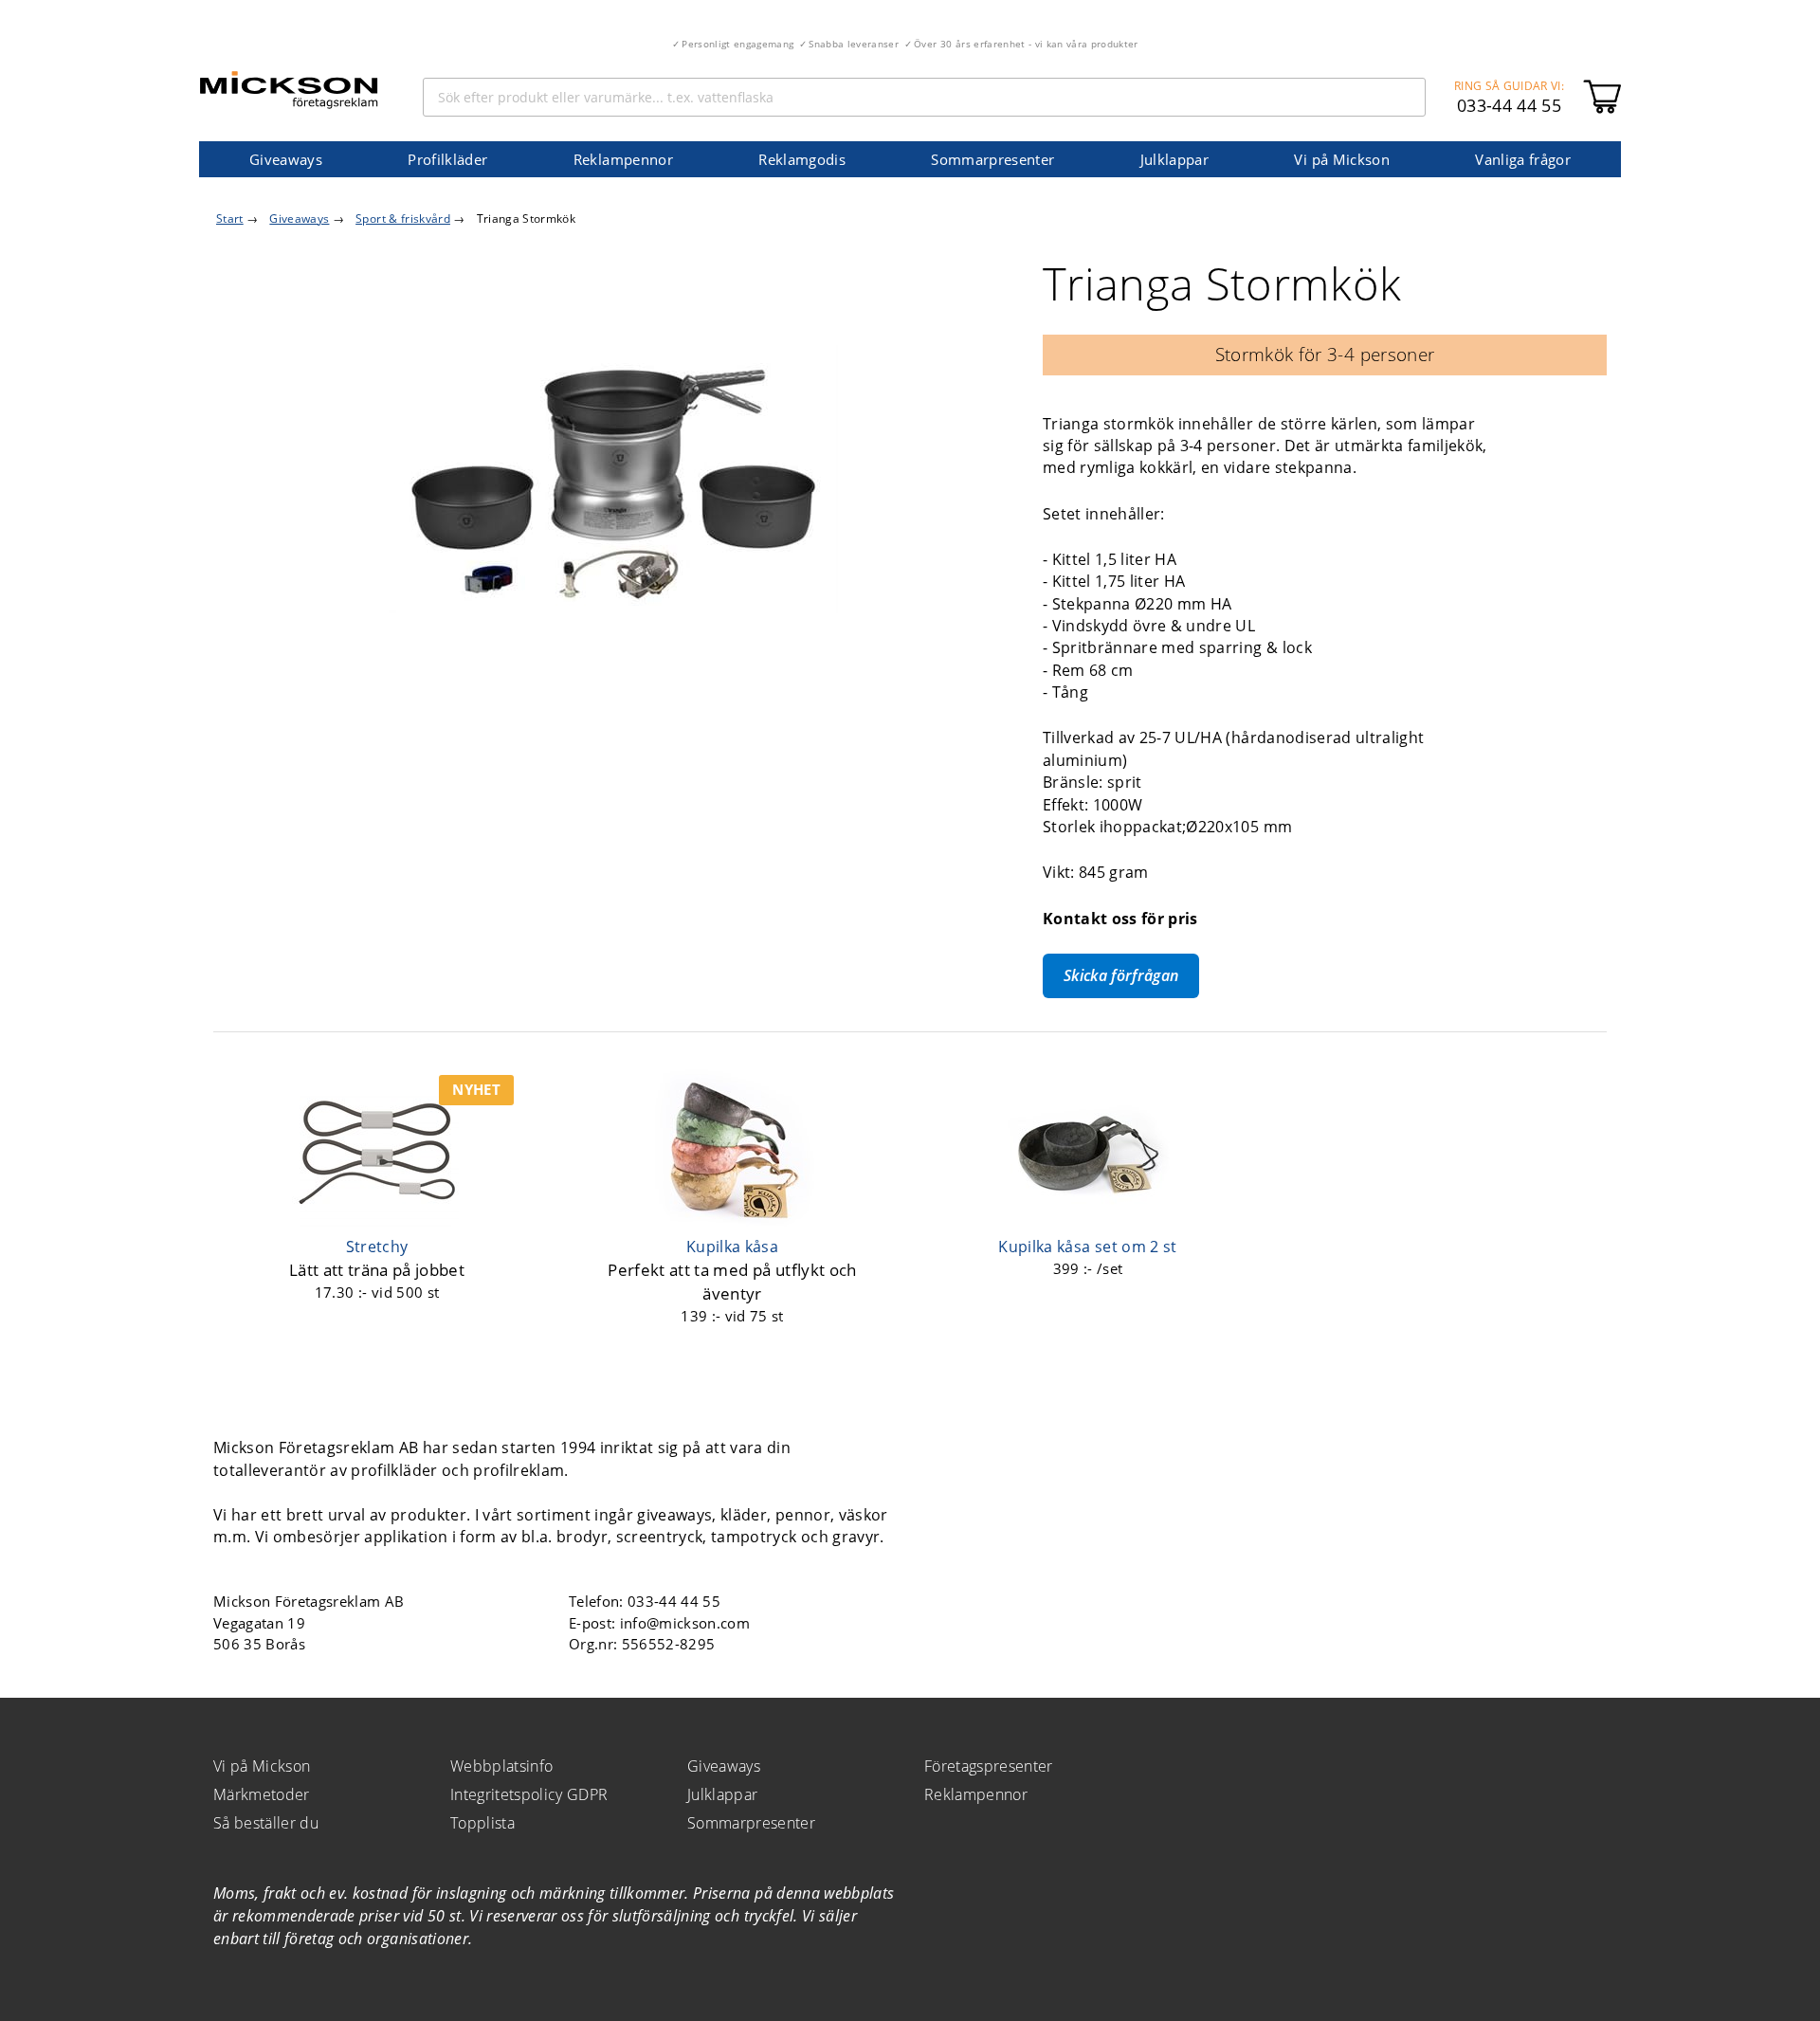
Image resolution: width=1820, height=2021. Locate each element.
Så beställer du (266, 1823)
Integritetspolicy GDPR (529, 1794)
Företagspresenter (989, 1766)
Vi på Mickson (1341, 159)
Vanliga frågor (1523, 159)
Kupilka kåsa (732, 1247)
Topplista (482, 1823)
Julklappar (1174, 159)
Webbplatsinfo (501, 1766)
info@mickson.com (685, 1623)
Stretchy (377, 1247)
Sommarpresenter (992, 159)
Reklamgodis (802, 159)
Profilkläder (447, 159)
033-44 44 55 (1509, 105)
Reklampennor (623, 159)
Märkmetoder (262, 1794)
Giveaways (286, 159)
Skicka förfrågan (1121, 975)
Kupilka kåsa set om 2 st (1087, 1247)
